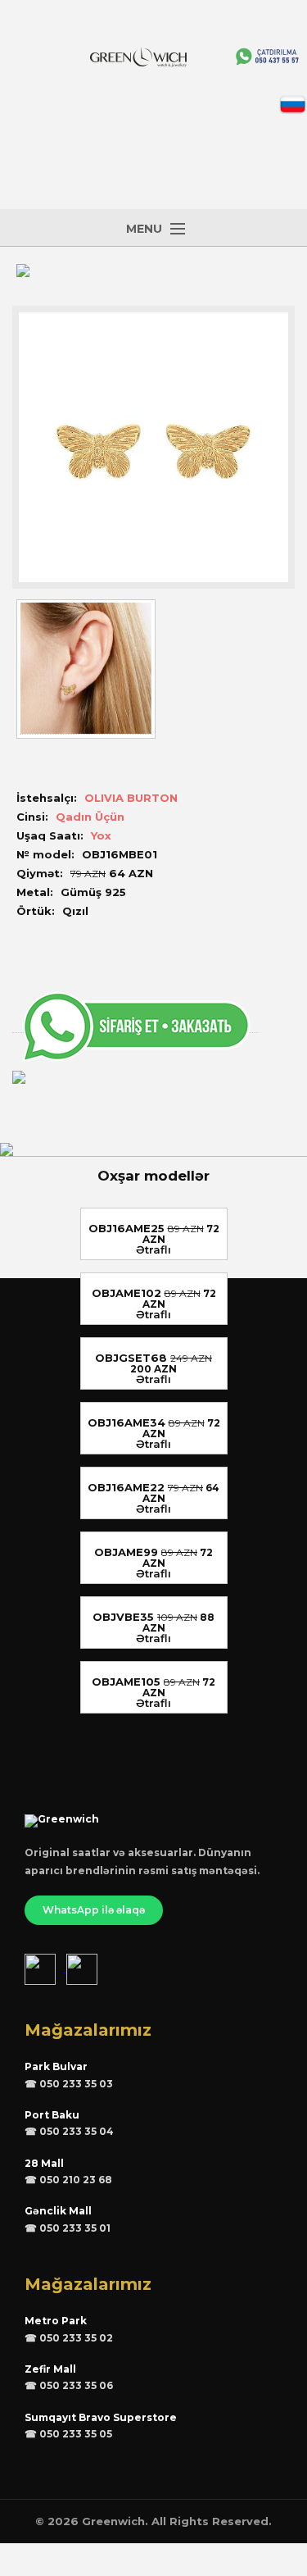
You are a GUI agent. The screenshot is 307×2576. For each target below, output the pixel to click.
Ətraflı (153, 1249)
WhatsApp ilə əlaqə (94, 1910)
